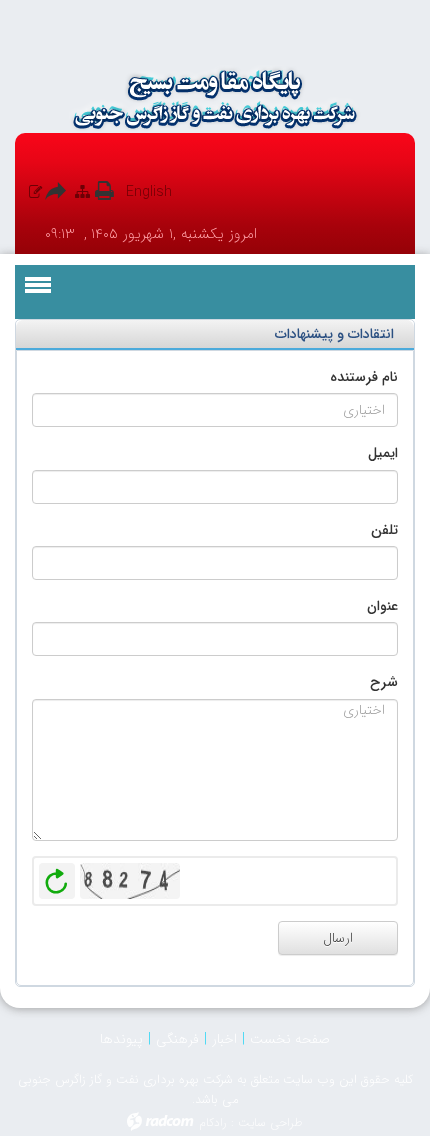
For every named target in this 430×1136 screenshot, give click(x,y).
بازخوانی (57, 876)
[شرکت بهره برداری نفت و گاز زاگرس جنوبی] (215, 99)
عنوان (382, 606)
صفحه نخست (290, 1039)
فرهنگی (177, 1039)
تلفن (384, 530)
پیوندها (121, 1039)
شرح (384, 682)
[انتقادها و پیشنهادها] (35, 191)
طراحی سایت (270, 1122)
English (149, 192)
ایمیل (383, 453)
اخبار (224, 1039)
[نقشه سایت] (82, 191)
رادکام (213, 1122)
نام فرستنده (364, 377)
